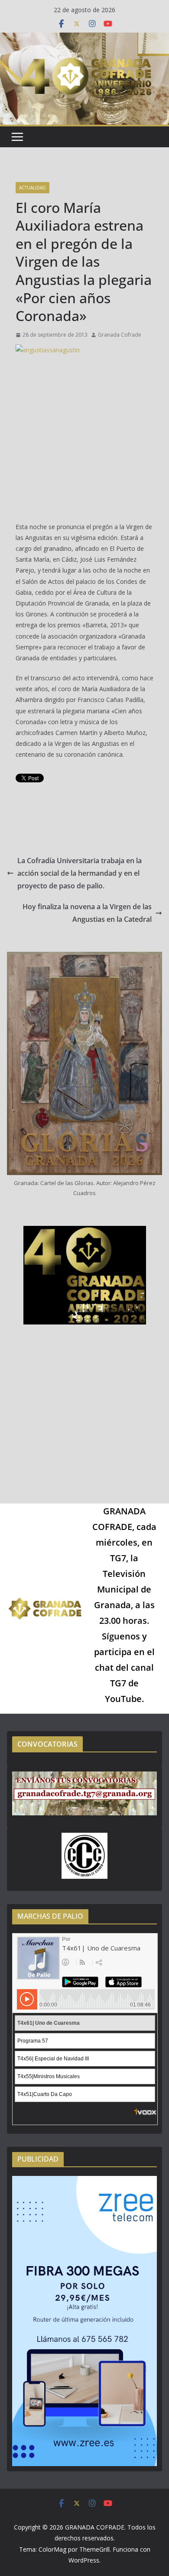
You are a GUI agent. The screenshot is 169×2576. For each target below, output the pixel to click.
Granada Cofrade (120, 335)
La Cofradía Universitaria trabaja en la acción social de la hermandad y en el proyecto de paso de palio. (80, 873)
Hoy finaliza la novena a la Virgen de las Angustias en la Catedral (87, 913)
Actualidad (32, 188)
